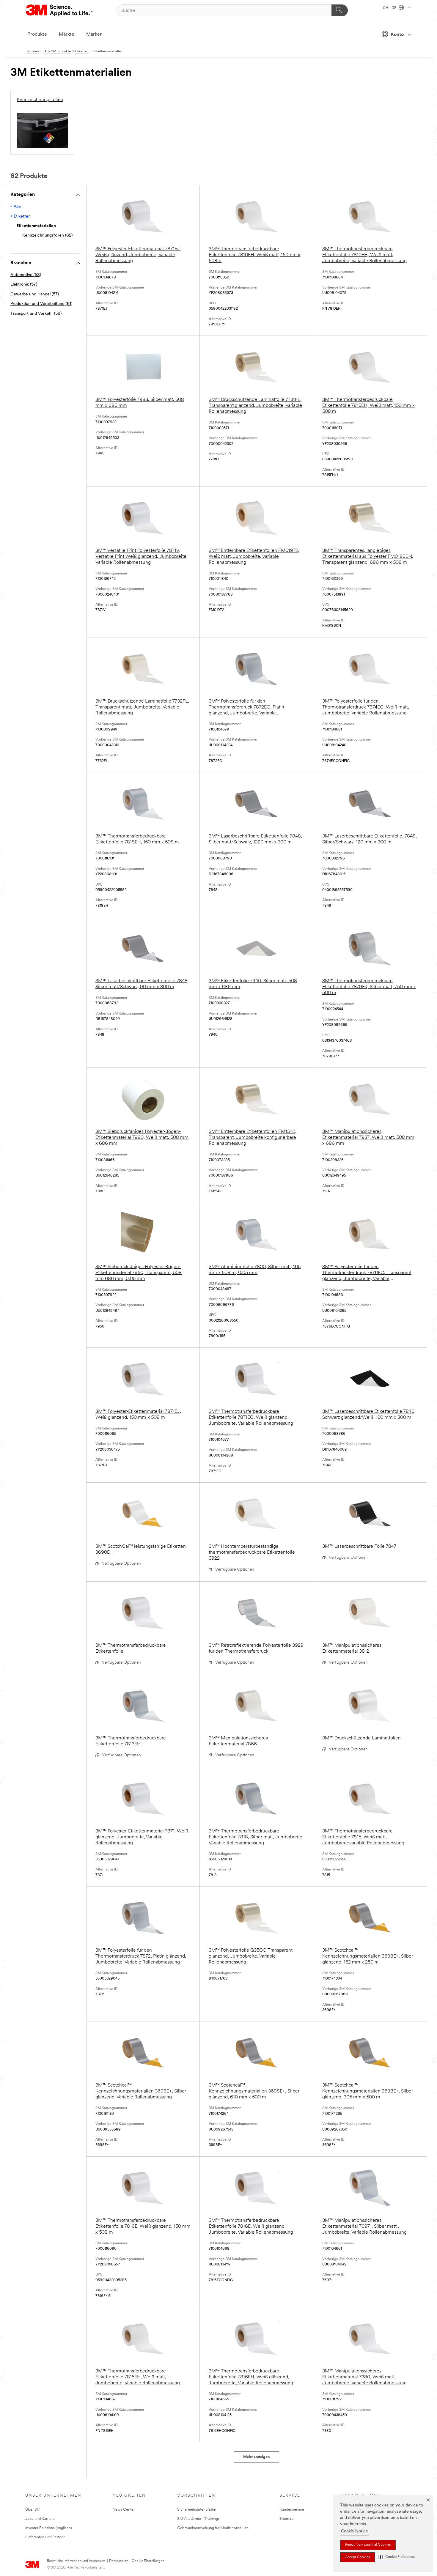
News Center (124, 2510)
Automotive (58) (26, 275)
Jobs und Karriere (40, 2519)
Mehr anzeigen (257, 2457)
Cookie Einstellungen (148, 2561)
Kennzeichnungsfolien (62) (47, 236)
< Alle (16, 207)
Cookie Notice (355, 2531)
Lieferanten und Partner (45, 2537)
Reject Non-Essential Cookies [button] (368, 2545)
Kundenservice (292, 2510)
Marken (94, 34)
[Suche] (340, 10)
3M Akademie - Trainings (198, 2519)
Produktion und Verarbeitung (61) (41, 304)
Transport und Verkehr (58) (36, 314)
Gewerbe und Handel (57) (35, 294)
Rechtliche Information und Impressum (76, 2561)
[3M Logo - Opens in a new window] (60, 10)
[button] (397, 2557)
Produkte (37, 34)
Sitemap (287, 2519)
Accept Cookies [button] (357, 2557)
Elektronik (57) (24, 285)
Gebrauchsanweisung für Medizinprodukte (213, 2528)
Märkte (67, 34)
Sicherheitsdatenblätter (197, 2510)
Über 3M (33, 2510)
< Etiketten (21, 216)
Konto (397, 35)
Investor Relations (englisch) (49, 2528)
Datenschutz (119, 2561)
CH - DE (390, 8)
